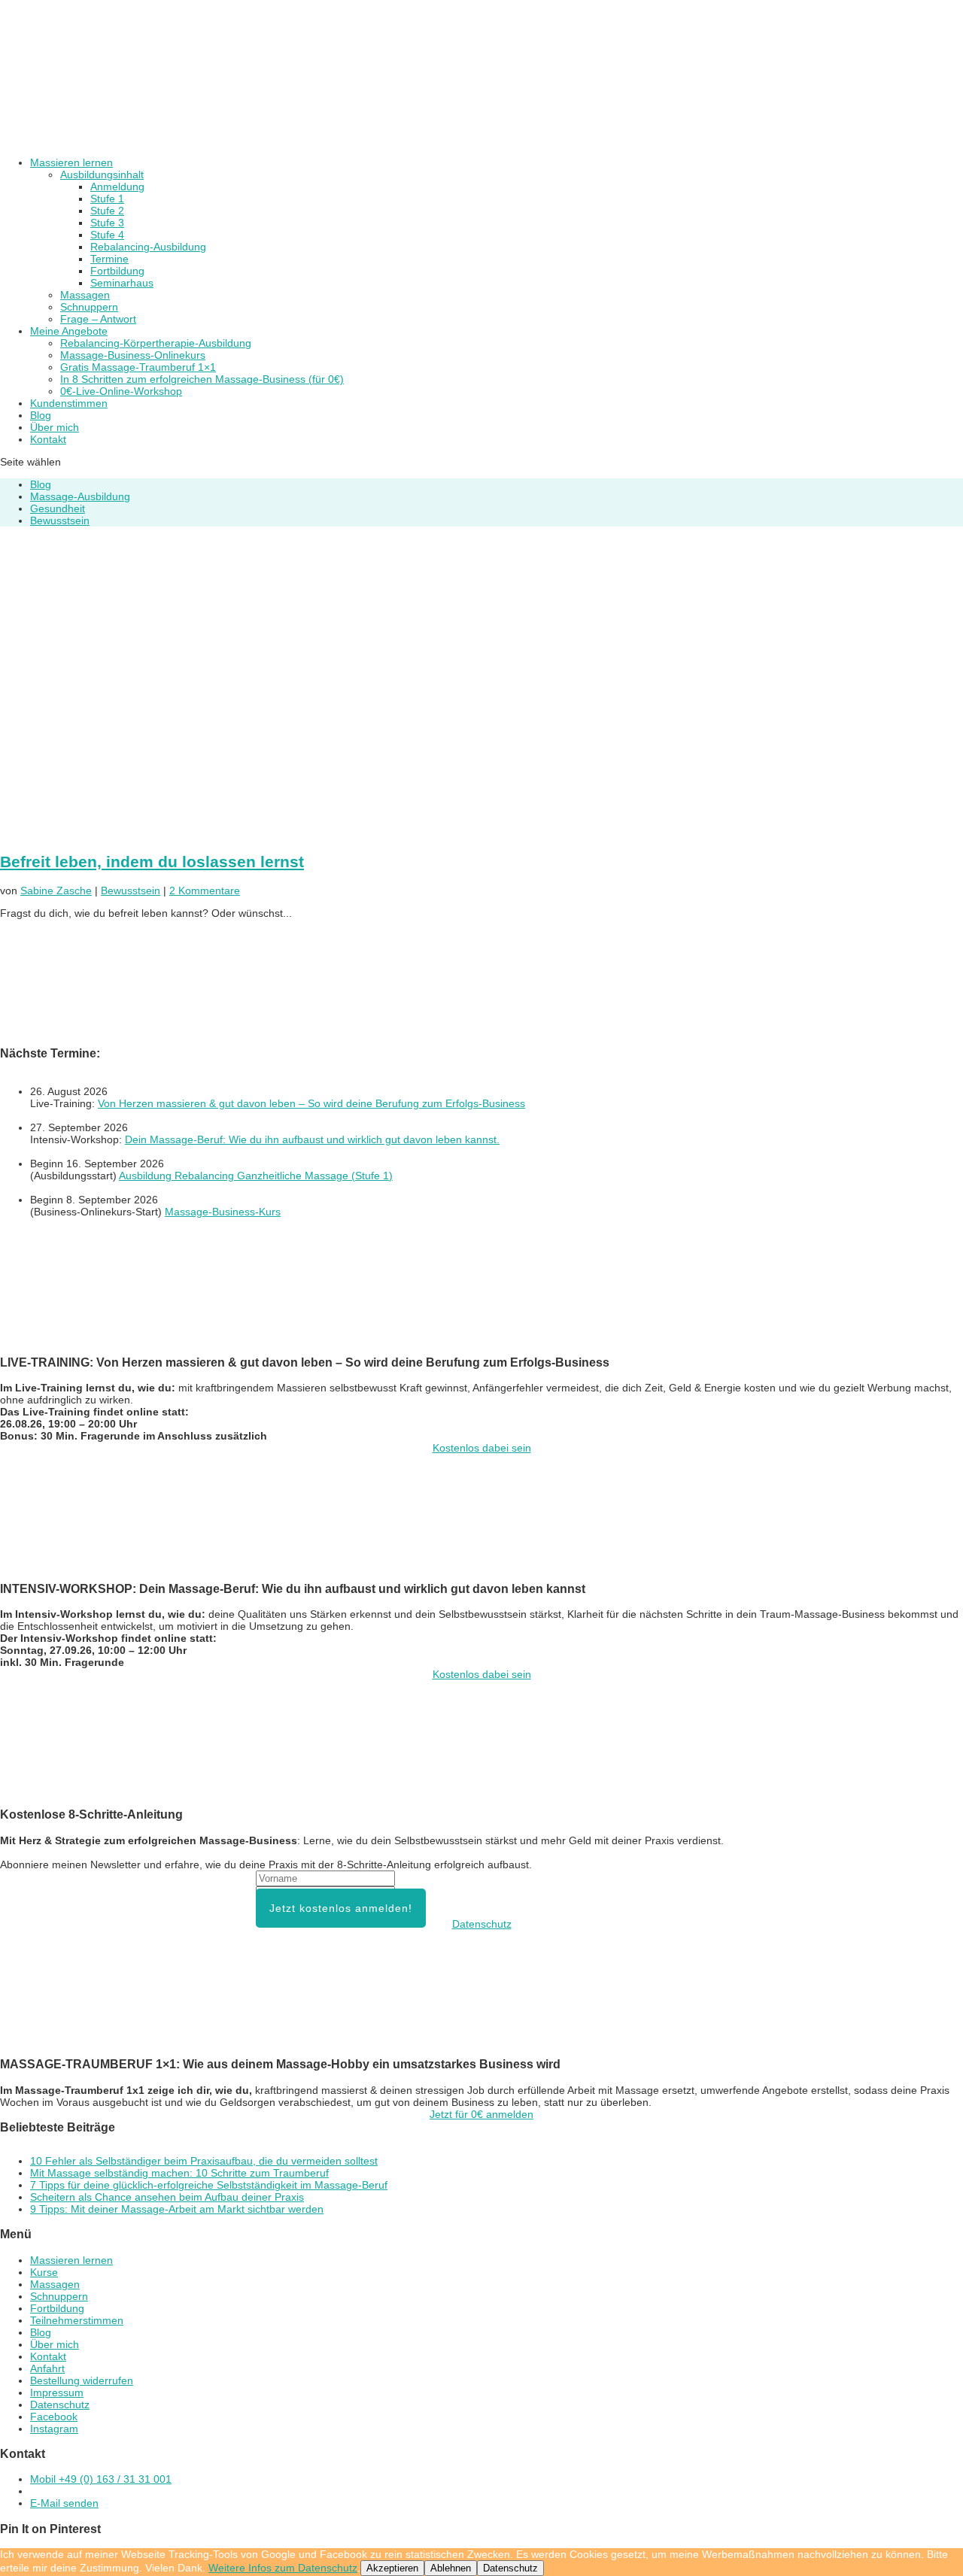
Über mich (55, 2344)
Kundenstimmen (69, 403)
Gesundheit (58, 508)
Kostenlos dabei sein (482, 1448)
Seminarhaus (122, 283)
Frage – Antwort (98, 319)
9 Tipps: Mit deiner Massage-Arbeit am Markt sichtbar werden (177, 2209)
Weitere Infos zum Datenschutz (283, 2568)
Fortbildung (117, 271)
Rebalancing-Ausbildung (148, 247)
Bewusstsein (60, 520)
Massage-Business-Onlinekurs (133, 355)
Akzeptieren (392, 2568)
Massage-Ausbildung (80, 496)
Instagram (54, 2429)
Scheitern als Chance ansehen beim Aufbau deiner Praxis (167, 2197)
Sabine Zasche (56, 891)
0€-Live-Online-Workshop (121, 391)
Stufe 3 (107, 223)
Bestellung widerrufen (82, 2380)
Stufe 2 (107, 211)
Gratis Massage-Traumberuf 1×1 (138, 367)
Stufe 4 (107, 235)
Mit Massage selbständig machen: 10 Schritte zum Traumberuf (179, 2173)
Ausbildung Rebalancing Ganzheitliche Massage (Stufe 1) (256, 1176)
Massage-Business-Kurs (223, 1212)
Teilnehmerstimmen (77, 2320)
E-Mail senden (64, 2503)
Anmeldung (117, 187)
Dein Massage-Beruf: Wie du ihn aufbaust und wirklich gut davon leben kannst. (312, 1139)
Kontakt (48, 439)
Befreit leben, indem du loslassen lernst (152, 862)
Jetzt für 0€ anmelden (481, 2114)
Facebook (54, 2417)
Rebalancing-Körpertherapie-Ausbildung (156, 343)
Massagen (85, 295)
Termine (109, 259)
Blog (41, 484)
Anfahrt (47, 2368)
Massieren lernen (71, 2260)
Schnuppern (89, 307)
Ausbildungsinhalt (102, 174)
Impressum (57, 2392)
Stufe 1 (107, 199)
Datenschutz (482, 1924)
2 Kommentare (205, 891)
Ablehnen (451, 2568)
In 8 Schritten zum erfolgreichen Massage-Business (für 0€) (202, 379)
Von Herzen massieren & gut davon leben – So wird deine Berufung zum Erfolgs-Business (311, 1103)
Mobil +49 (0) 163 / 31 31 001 (101, 2479)
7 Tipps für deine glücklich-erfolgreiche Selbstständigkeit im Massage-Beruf (209, 2185)
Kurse (44, 2272)
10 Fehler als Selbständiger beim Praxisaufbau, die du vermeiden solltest (204, 2161)
